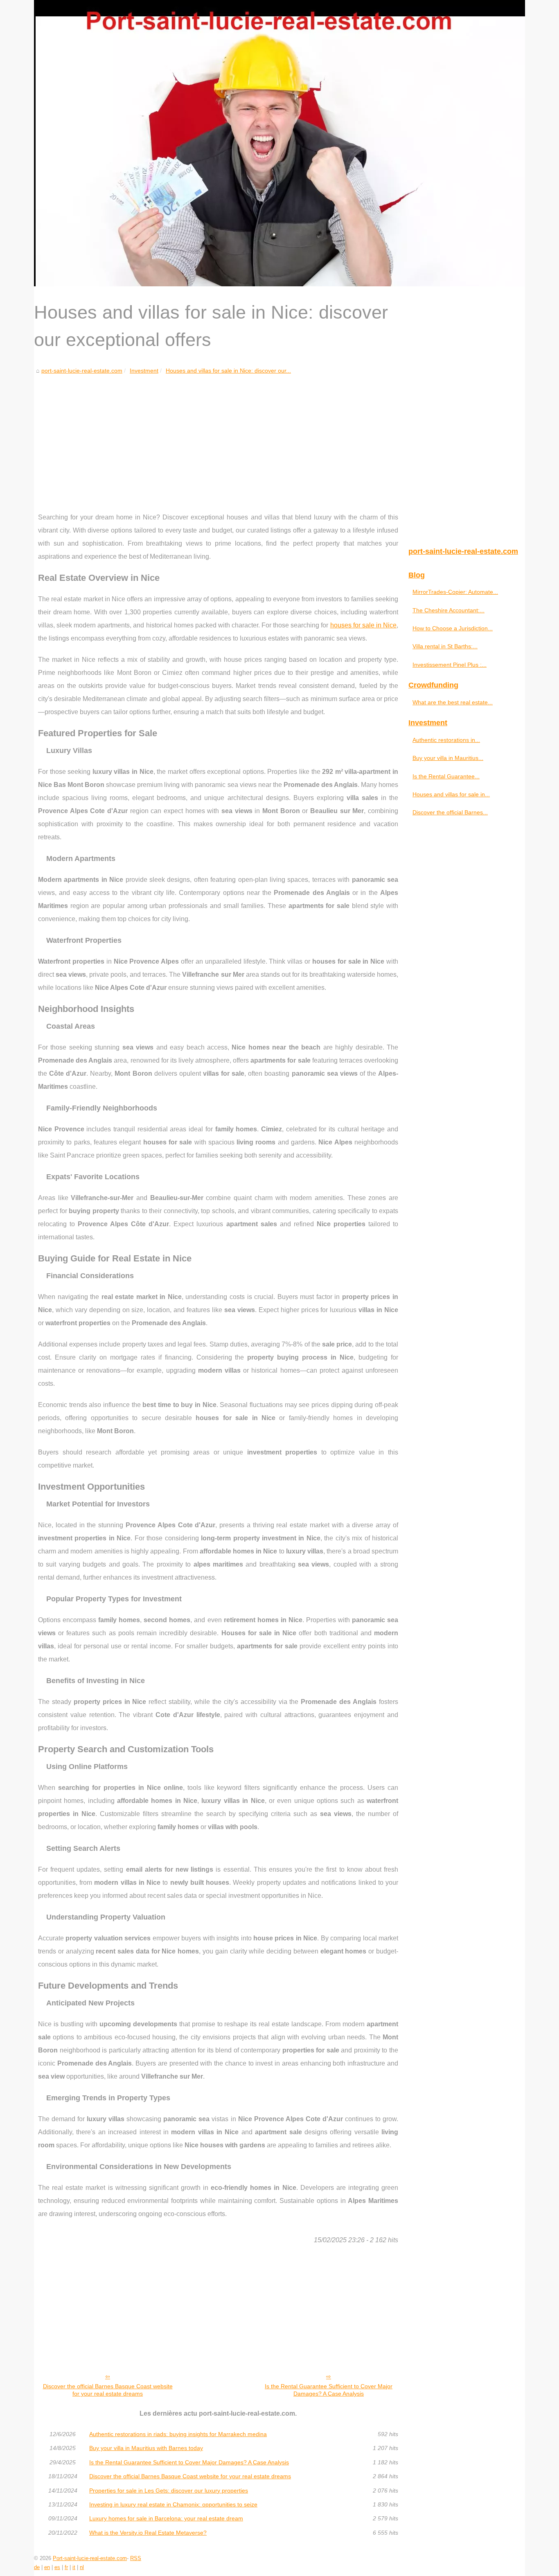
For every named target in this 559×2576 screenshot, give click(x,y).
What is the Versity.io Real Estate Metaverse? (148, 2533)
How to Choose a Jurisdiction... (453, 628)
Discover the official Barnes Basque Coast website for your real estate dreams (108, 2390)
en (47, 2567)
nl (82, 2567)
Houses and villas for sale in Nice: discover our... (228, 371)
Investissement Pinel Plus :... (450, 665)
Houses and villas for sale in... (451, 794)
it (74, 2567)
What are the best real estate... (453, 702)
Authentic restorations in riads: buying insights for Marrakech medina (178, 2434)
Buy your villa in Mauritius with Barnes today (146, 2448)
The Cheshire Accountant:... (449, 610)
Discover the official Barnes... (450, 812)
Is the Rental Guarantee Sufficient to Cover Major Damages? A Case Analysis (329, 2390)
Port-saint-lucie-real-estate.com (90, 2558)
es (57, 2567)
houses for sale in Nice (363, 625)
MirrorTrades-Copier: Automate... (455, 592)
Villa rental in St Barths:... (445, 646)
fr (66, 2567)
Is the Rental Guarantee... (446, 776)
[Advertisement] (218, 437)
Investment (144, 371)
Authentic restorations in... (446, 740)
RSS (136, 2558)
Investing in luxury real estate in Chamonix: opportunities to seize (173, 2504)
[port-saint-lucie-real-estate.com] (279, 143)
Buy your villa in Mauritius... (448, 758)
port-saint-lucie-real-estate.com (82, 371)
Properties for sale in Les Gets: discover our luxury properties (169, 2491)
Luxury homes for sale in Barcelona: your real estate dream (166, 2518)
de (37, 2567)
